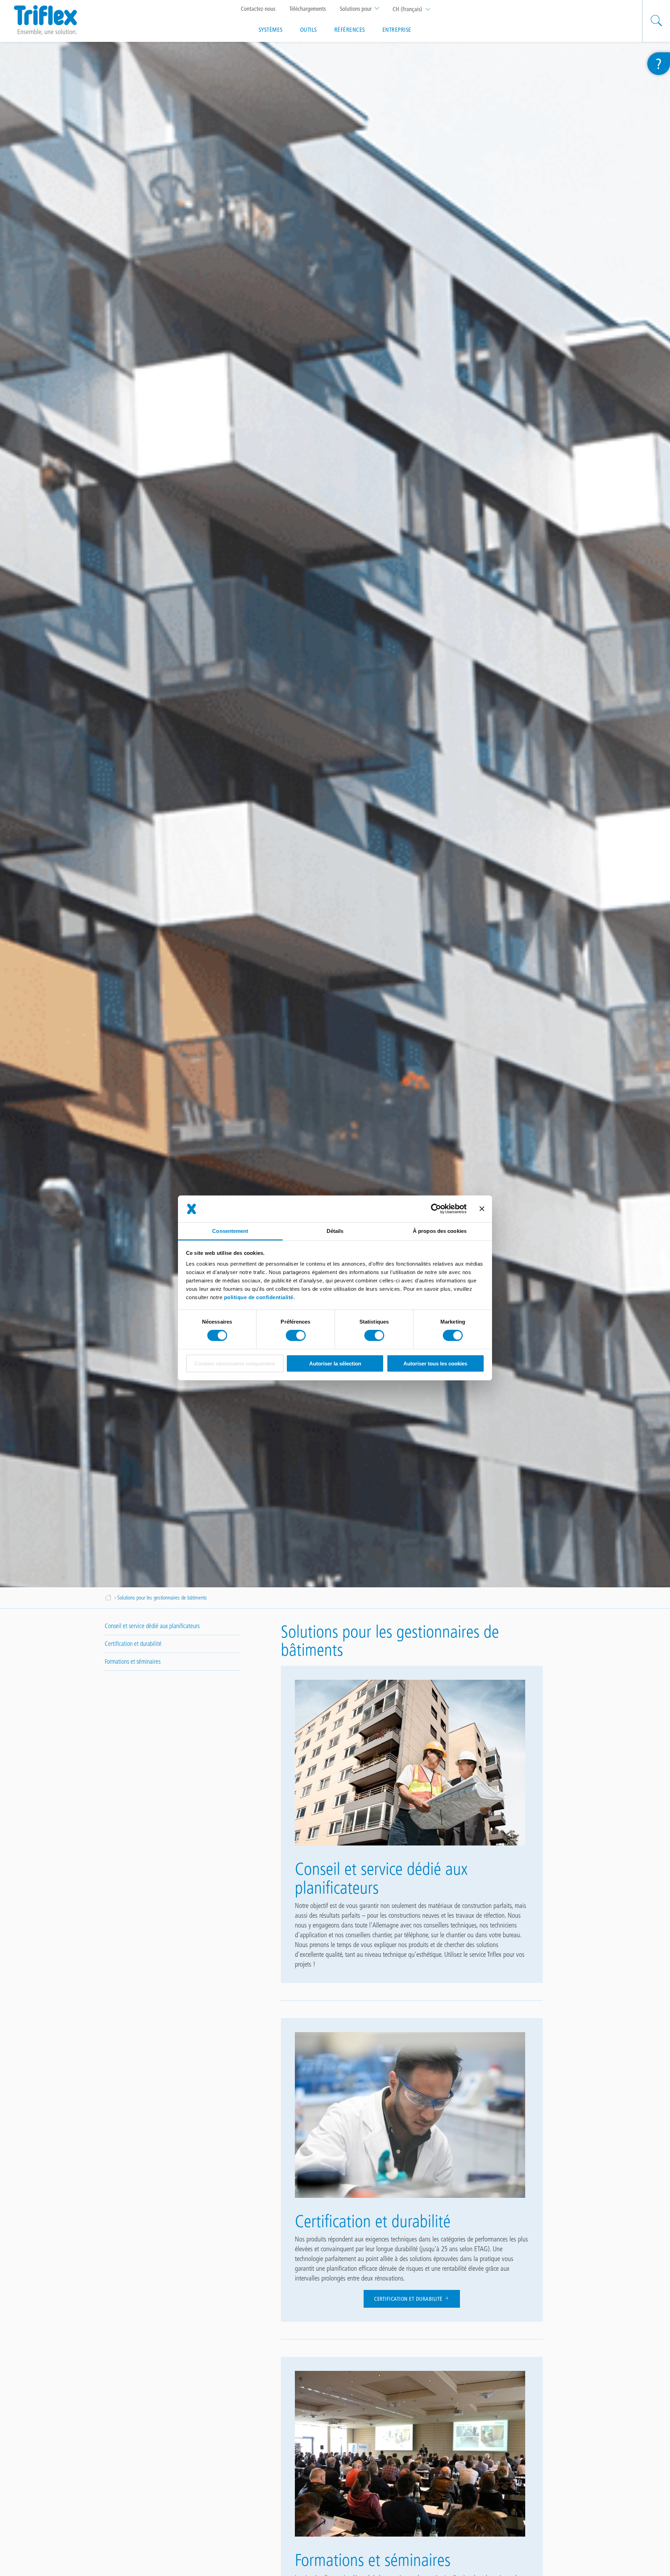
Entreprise (397, 30)
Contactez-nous (258, 9)
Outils (308, 30)
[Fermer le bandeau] (482, 1209)
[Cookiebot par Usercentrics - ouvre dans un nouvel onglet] (436, 1209)
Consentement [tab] (230, 1231)
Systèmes (271, 30)
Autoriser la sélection (335, 1364)
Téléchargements (308, 9)
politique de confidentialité (259, 1297)
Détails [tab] (335, 1231)
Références (350, 30)
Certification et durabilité (409, 2299)
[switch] (296, 1335)
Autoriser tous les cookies (435, 1364)
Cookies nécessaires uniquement (235, 1364)
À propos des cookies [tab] (440, 1231)
